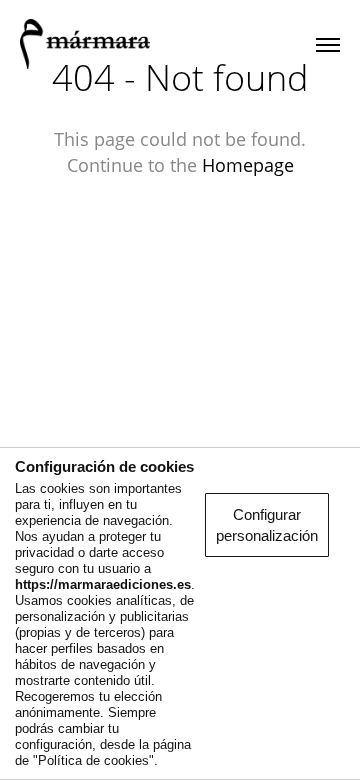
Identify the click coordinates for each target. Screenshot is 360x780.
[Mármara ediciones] (85, 45)
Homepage (248, 165)
